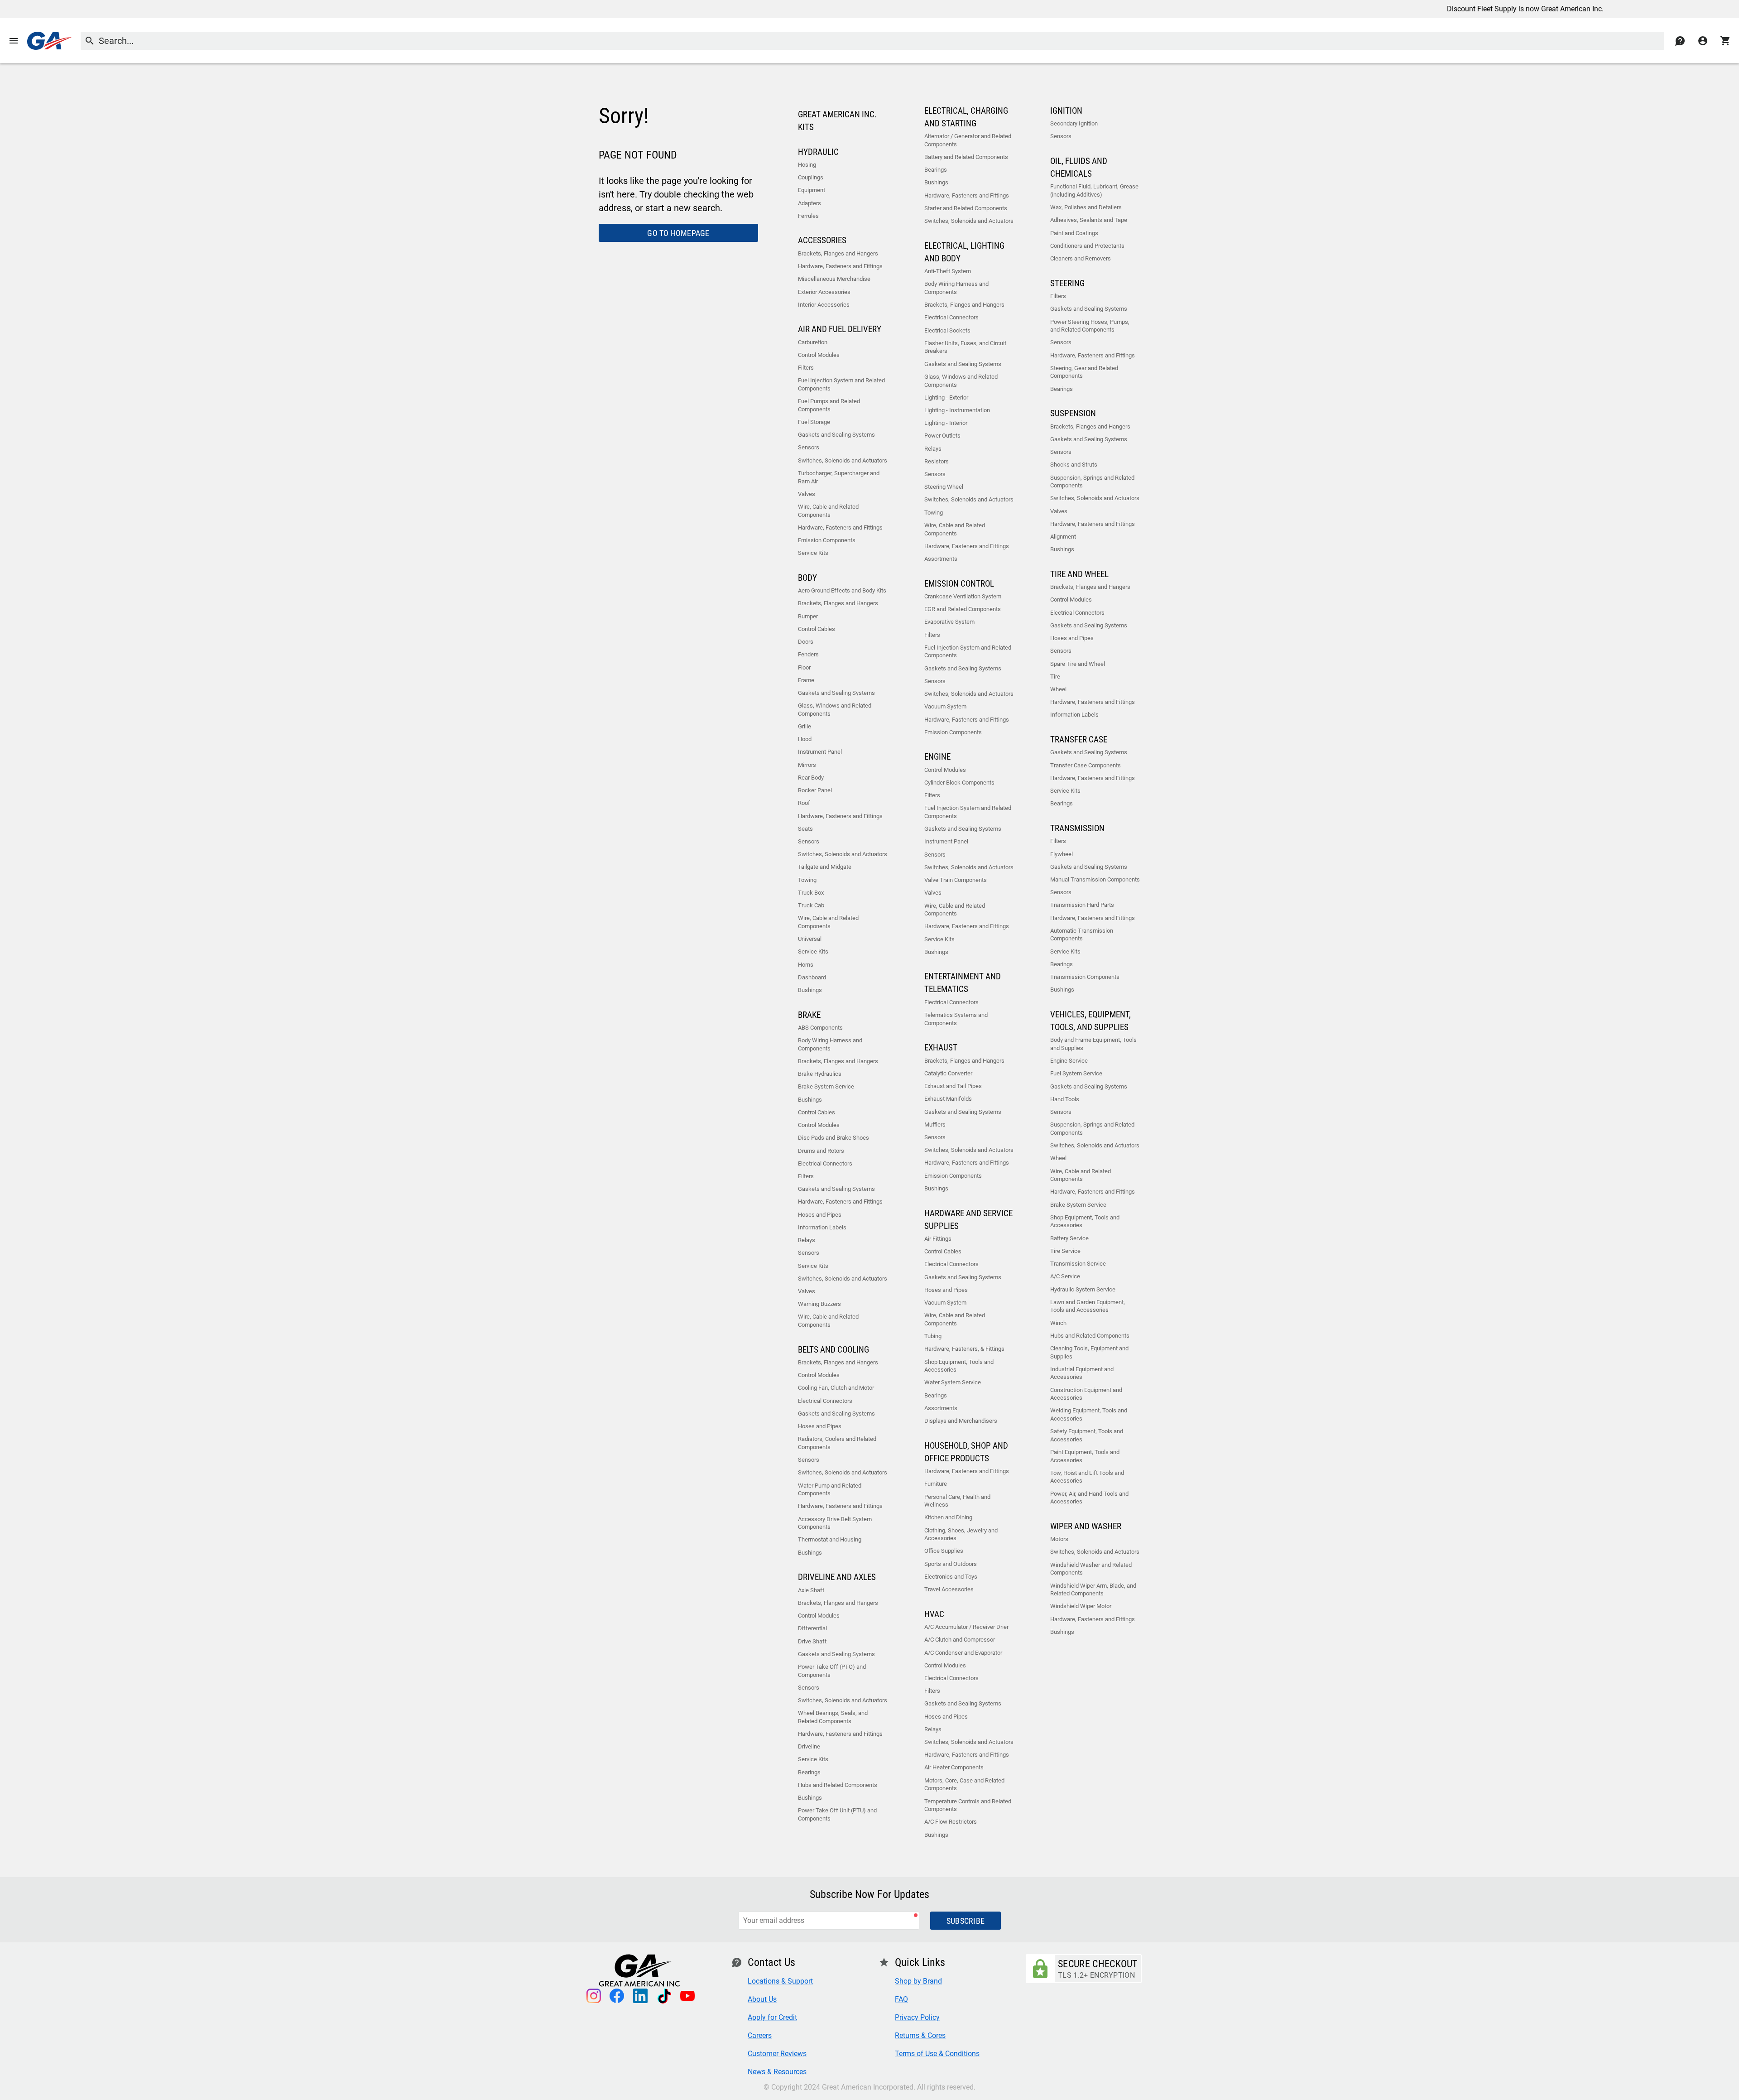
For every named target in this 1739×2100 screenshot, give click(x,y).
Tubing (933, 1336)
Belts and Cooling (833, 1350)
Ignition (1066, 111)
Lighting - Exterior (946, 397)
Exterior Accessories (824, 292)
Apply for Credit (772, 2017)
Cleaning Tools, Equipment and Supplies (1089, 1352)
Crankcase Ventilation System (963, 596)
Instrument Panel (820, 752)
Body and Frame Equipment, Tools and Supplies (1093, 1044)
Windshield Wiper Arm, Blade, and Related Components (1093, 1590)
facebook (617, 1996)
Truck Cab (811, 905)
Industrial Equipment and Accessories (1082, 1373)
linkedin (640, 1996)
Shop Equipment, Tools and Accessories (959, 1366)
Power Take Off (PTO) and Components (832, 1671)
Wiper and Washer (1086, 1527)
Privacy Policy (917, 2017)
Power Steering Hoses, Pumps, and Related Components (1090, 326)
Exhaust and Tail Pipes (953, 1086)
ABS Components (820, 1028)
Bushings (810, 990)
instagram (593, 1996)
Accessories (822, 241)
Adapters (809, 203)
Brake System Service (826, 1086)
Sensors (809, 447)
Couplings (811, 177)
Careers (760, 2035)
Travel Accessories (949, 1589)
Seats (805, 829)
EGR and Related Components (963, 609)
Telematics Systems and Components (956, 1019)
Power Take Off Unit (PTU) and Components (837, 1814)
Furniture (936, 1484)
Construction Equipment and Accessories (1086, 1394)
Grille (805, 726)
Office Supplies (944, 1551)
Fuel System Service (1076, 1073)
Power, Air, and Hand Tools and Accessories (1089, 1498)
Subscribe (966, 1921)
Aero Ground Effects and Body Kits (842, 590)
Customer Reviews (777, 2054)
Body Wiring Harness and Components (830, 1044)
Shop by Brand (918, 1981)
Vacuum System (945, 706)
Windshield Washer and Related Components (1091, 1569)
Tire (1055, 677)
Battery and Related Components (966, 157)
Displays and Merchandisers (961, 1421)
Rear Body (811, 778)
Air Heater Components (954, 1767)
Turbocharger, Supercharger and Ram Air (839, 477)
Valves (807, 494)
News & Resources (777, 2072)
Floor (804, 667)
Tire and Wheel (1079, 574)
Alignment (1063, 537)
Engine (937, 757)
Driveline (809, 1746)
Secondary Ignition (1074, 123)
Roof (804, 803)
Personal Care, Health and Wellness (957, 1501)
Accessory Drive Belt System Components (835, 1523)
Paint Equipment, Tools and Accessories (1085, 1456)
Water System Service (953, 1382)
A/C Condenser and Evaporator (963, 1653)
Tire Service (1065, 1251)
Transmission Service (1078, 1264)
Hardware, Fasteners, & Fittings (964, 1349)
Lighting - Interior (946, 423)
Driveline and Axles (837, 1577)
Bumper (808, 616)
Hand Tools (1065, 1099)
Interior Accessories (824, 305)
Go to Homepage (678, 233)
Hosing (807, 165)
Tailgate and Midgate (825, 867)
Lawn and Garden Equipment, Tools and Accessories (1088, 1306)
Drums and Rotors (821, 1151)
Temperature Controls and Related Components (968, 1805)
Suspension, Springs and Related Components (1092, 482)
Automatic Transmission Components (1082, 935)
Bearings (809, 1772)
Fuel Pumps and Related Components (829, 405)
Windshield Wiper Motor (1081, 1606)
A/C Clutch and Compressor (960, 1640)
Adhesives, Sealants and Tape (1089, 220)
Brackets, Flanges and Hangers (838, 253)
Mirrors (807, 765)
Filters (806, 368)
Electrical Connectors (825, 1163)
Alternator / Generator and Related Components (968, 140)
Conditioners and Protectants (1087, 246)
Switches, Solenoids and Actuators (843, 460)
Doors (806, 642)
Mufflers (935, 1125)
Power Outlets (942, 436)
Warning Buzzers (819, 1304)
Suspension (1073, 414)
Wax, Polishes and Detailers (1086, 207)
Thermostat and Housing (830, 1539)
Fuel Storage (814, 422)
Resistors (937, 461)
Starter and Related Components (966, 208)
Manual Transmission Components (1095, 879)
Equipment (812, 190)
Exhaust (941, 1048)
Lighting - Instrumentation (957, 410)
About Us (762, 1999)
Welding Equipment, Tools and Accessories (1089, 1414)
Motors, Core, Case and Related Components (964, 1785)
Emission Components (827, 540)
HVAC (934, 1614)
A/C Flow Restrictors (951, 1822)
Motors (1059, 1539)
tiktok (664, 1996)
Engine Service (1069, 1061)
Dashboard (812, 977)
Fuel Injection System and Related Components (841, 384)
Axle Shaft (811, 1590)
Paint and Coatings (1074, 233)
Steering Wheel (944, 487)
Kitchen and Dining (948, 1517)
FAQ (901, 1999)
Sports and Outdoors (951, 1564)
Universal (810, 939)
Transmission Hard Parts (1082, 905)
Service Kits (813, 553)
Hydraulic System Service (1083, 1289)
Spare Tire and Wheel (1078, 664)
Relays (807, 1240)
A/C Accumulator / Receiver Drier (966, 1627)
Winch (1058, 1323)
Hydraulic (818, 152)
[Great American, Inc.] (49, 41)
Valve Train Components (956, 880)
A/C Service (1065, 1276)
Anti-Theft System (948, 271)
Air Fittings (938, 1239)
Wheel (1058, 689)
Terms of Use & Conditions (937, 2054)
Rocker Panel (815, 790)
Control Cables (817, 629)
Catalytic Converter (948, 1073)
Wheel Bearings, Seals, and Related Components (833, 1717)
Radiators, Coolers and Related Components (837, 1443)
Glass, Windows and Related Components (835, 710)
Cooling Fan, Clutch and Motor (836, 1388)
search (90, 41)
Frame (806, 680)
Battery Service (1069, 1238)
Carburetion (813, 342)
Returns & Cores (920, 2035)
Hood (805, 739)
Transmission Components (1085, 977)
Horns (806, 965)
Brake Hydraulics (820, 1074)
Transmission (1077, 828)
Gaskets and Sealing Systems (836, 435)
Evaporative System (949, 622)
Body (807, 578)
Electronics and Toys (951, 1577)
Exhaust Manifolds (948, 1099)
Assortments (941, 559)
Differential (812, 1628)
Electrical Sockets (947, 330)
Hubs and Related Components (838, 1785)
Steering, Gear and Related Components (1084, 372)
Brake (809, 1015)
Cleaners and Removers (1081, 258)
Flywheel (1062, 854)
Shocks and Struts (1074, 465)
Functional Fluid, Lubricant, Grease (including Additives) (1094, 190)
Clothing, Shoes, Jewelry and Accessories (961, 1534)
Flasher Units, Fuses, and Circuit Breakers (965, 347)
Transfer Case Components (1086, 765)
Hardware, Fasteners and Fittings (840, 266)
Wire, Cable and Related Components (828, 511)
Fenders (808, 654)
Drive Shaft (812, 1641)
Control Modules (819, 355)
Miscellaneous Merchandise (834, 279)
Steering (1067, 284)
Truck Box (811, 893)
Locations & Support (780, 1981)
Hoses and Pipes (820, 1215)
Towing (807, 880)
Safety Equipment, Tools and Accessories (1087, 1435)
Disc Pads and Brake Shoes (833, 1138)
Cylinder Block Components (959, 783)
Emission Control (959, 584)
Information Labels (822, 1227)
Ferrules (808, 216)
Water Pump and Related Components (830, 1490)
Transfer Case (1079, 740)
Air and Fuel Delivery (840, 329)
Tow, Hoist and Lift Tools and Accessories (1087, 1477)
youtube (687, 1996)
